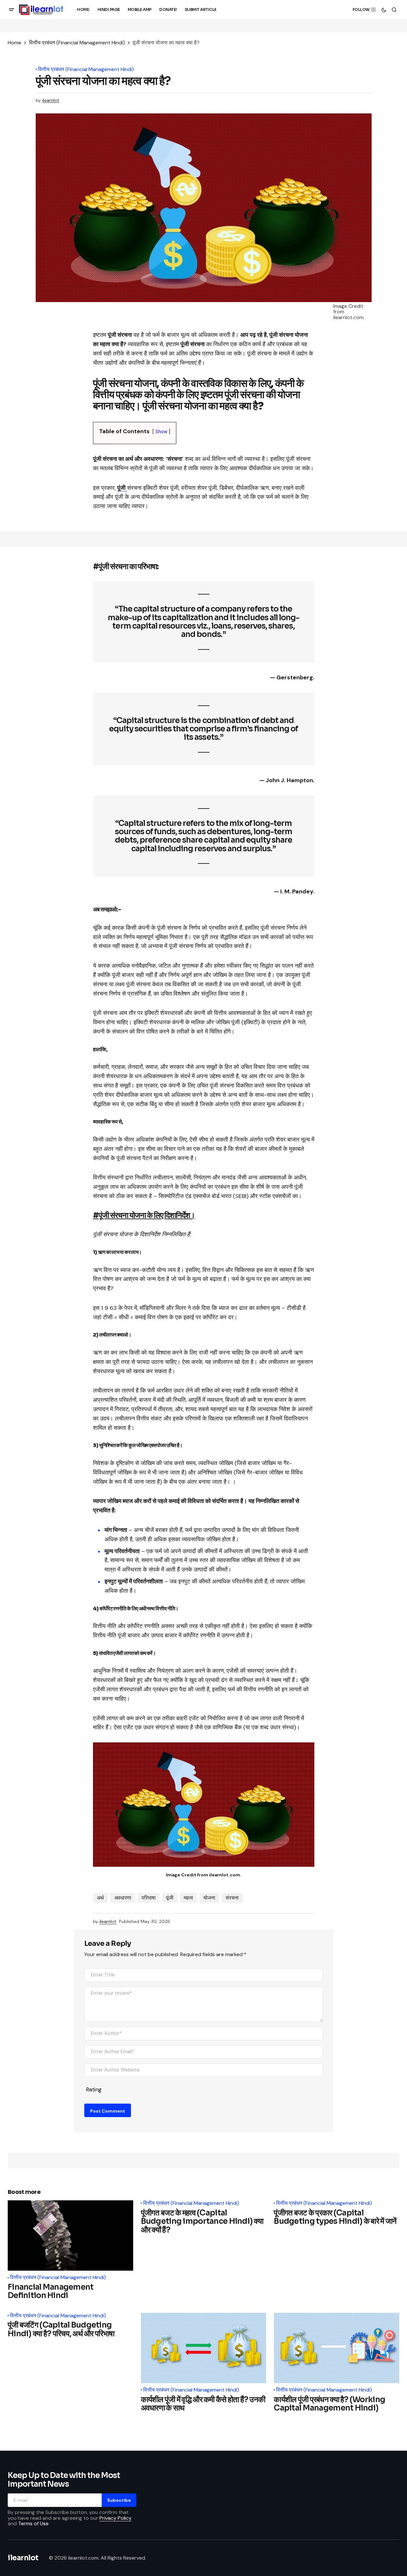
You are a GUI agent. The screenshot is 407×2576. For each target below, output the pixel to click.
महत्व (188, 1898)
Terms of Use (33, 2523)
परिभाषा (149, 1898)
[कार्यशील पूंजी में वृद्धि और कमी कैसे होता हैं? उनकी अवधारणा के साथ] (204, 2348)
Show (161, 432)
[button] (12, 10)
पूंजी (170, 1898)
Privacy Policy (116, 2518)
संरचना (232, 1898)
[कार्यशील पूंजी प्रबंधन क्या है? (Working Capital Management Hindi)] (337, 2348)
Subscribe (119, 2500)
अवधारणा (123, 1898)
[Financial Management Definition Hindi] (70, 2236)
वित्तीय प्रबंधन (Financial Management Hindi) (77, 43)
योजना (209, 1898)
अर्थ (100, 1898)
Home (14, 43)
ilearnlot (23, 2558)
